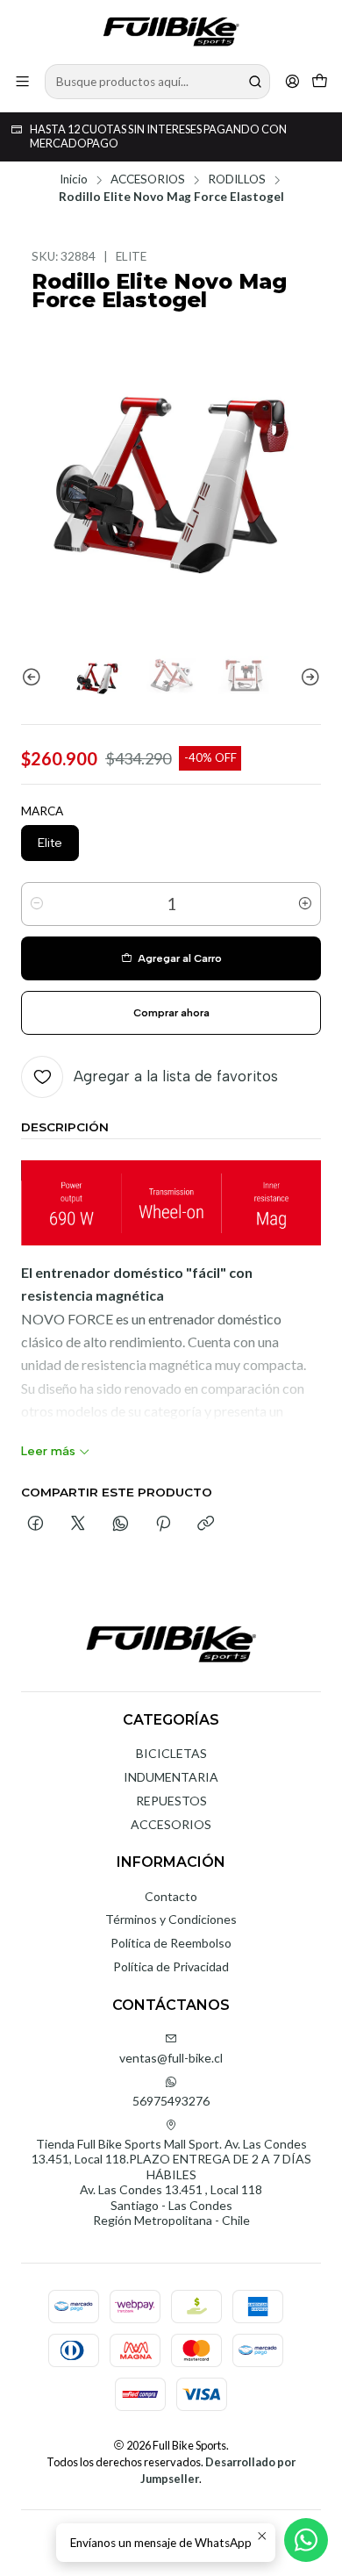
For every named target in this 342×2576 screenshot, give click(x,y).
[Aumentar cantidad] (305, 904)
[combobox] (157, 82)
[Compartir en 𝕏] (78, 1525)
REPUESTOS (171, 1801)
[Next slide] (308, 678)
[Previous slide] (34, 678)
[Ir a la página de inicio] (171, 31)
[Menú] (22, 81)
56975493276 (171, 2101)
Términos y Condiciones (171, 1919)
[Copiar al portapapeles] (206, 1525)
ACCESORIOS (148, 180)
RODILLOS (237, 180)
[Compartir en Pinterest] (163, 1525)
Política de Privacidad (171, 1966)
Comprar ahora (171, 1013)
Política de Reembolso (171, 1943)
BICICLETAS (171, 1753)
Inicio (74, 180)
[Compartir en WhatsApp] (121, 1525)
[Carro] (320, 81)
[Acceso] (292, 81)
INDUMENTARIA (171, 1777)
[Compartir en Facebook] (36, 1525)
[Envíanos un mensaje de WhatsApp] (306, 2540)
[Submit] (255, 82)
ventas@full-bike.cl (171, 2058)
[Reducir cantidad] (37, 904)
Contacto (171, 1896)
